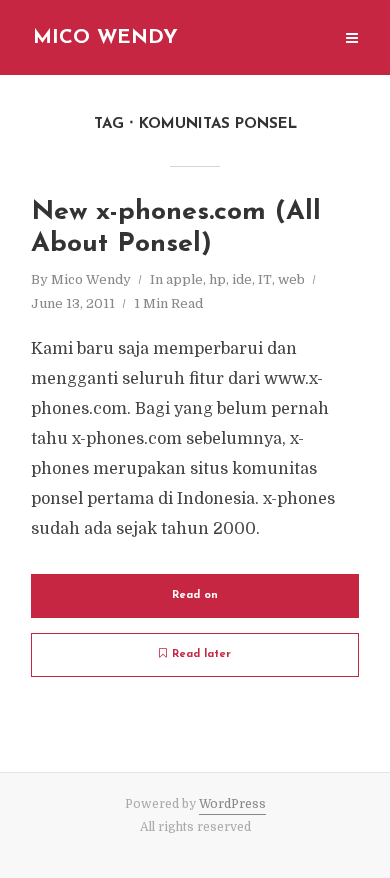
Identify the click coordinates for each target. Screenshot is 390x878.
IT (265, 279)
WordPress (232, 804)
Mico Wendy (105, 38)
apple (184, 279)
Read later (201, 654)
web (291, 279)
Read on (195, 595)
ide (242, 279)
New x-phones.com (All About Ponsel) (176, 228)
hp (217, 279)
